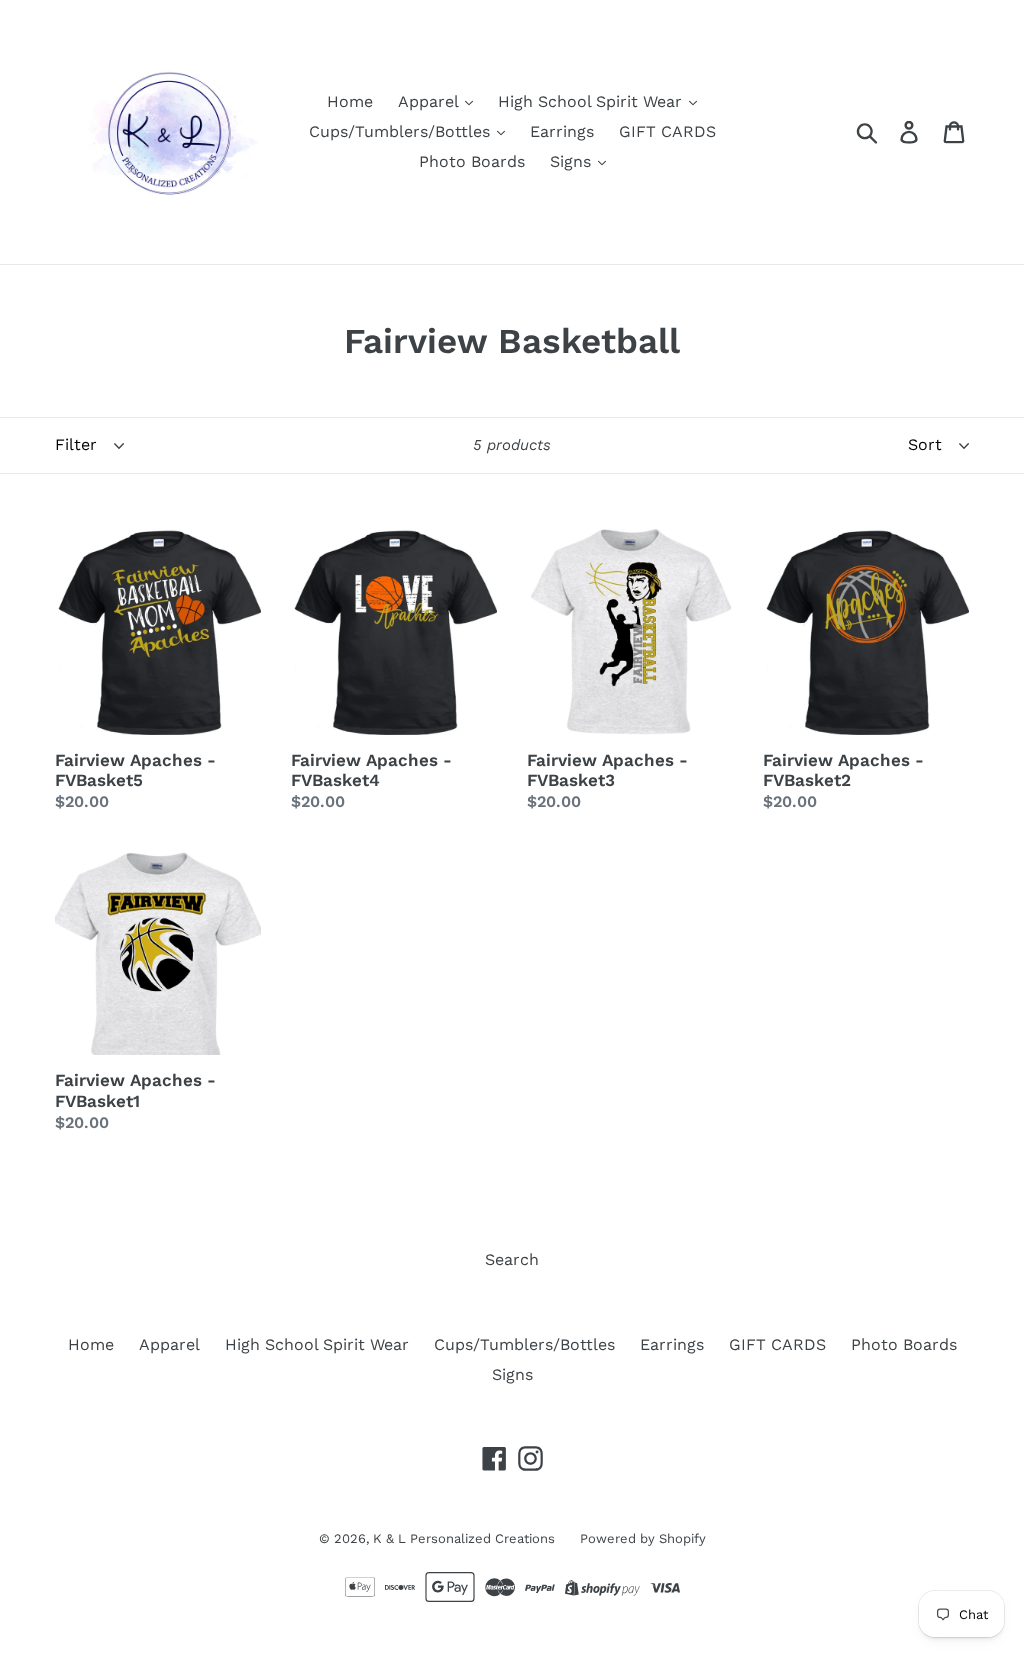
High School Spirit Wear (592, 101)
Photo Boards (472, 161)
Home (350, 101)
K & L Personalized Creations (464, 1538)
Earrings (562, 131)
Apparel (430, 101)
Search (512, 1259)
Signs (573, 161)
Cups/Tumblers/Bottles (402, 131)
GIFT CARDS (667, 131)
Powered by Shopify (643, 1538)
